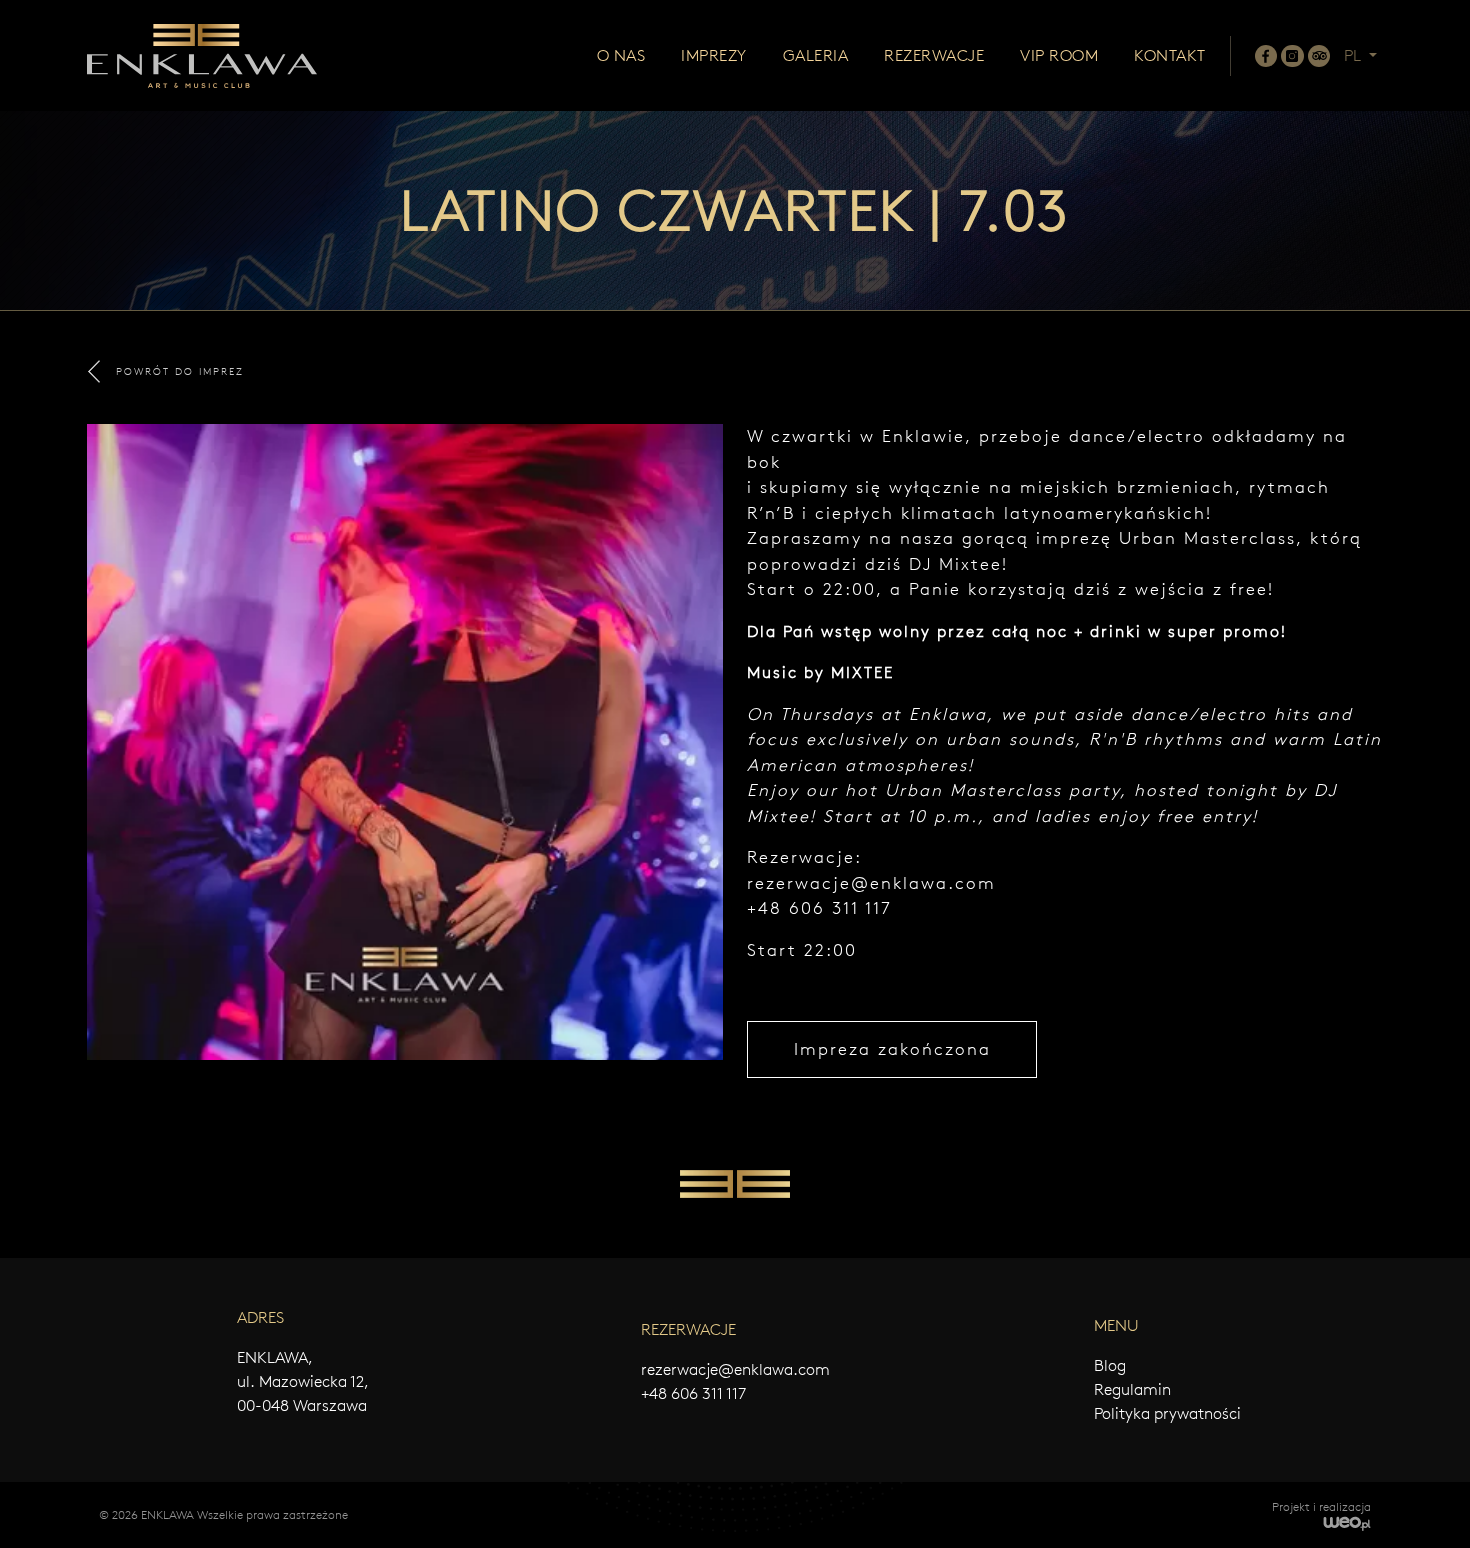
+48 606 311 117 (693, 1393)
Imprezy (714, 55)
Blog (1110, 1365)
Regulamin (1132, 1389)
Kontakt (1170, 55)
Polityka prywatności (1167, 1413)
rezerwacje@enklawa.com (871, 883)
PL (1354, 55)
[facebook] (1266, 56)
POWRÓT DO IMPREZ (180, 371)
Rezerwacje (934, 55)
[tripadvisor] (1319, 56)
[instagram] (1292, 56)
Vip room (1059, 55)
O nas (621, 55)
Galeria (816, 55)
